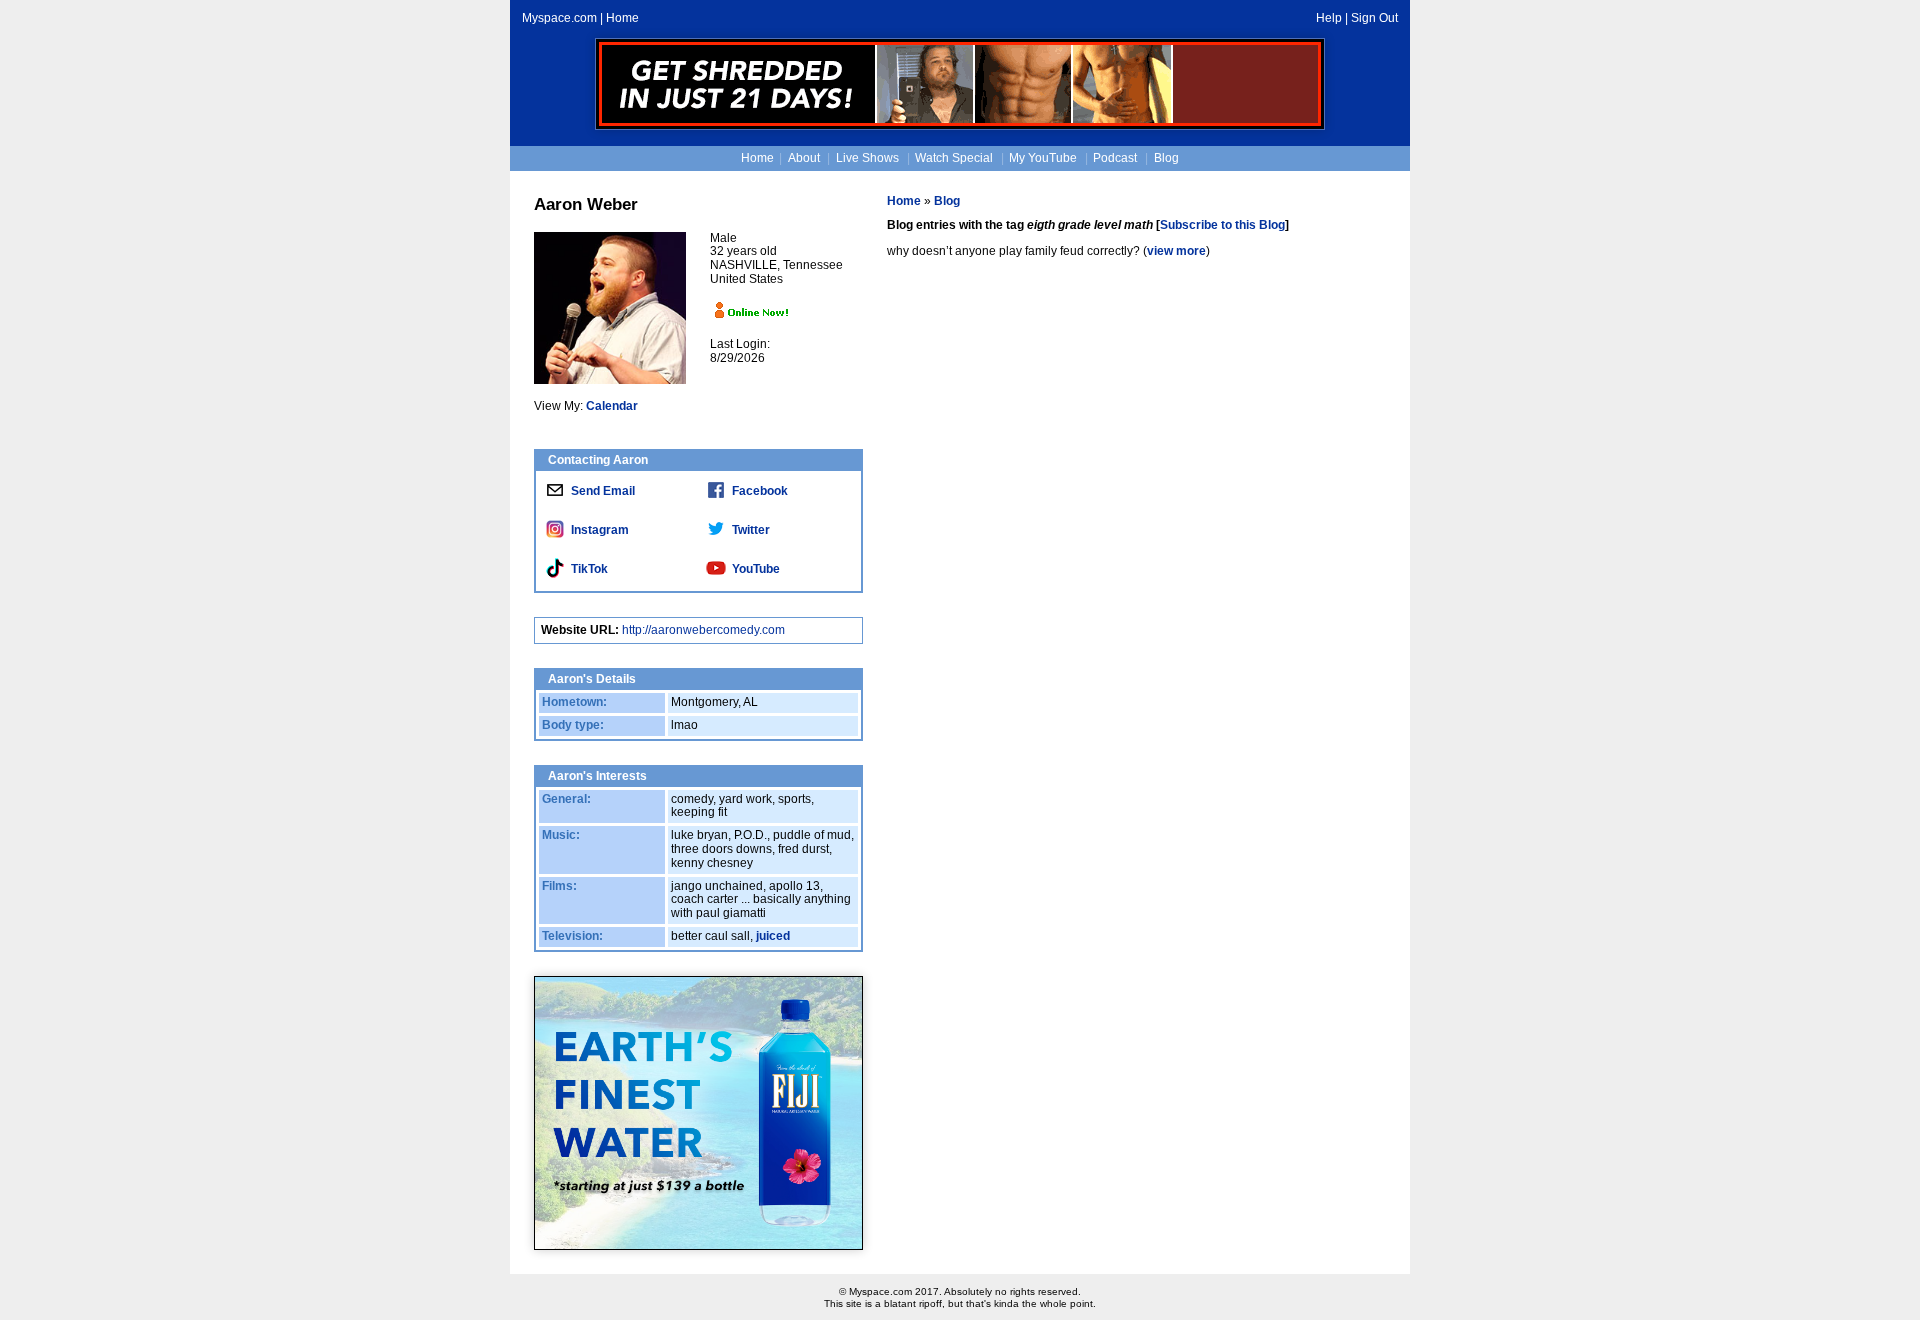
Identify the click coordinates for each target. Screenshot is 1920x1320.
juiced (773, 936)
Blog (1166, 158)
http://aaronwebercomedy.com (703, 630)
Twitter (751, 530)
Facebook (760, 491)
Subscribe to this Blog (1222, 225)
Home (622, 18)
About (804, 158)
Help (1329, 18)
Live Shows (867, 158)
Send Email (603, 491)
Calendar (612, 406)
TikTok (589, 569)
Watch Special (954, 158)
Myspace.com (559, 18)
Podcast (1115, 158)
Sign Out (1374, 18)
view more (1176, 251)
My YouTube (1043, 158)
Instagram (600, 530)
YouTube (756, 569)
